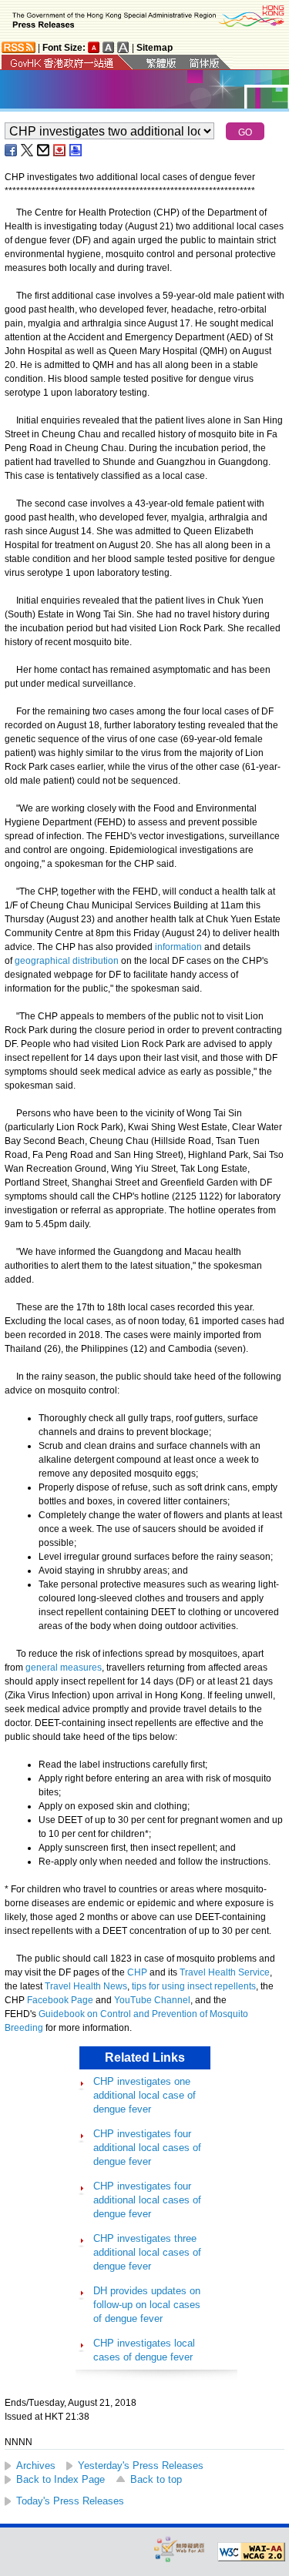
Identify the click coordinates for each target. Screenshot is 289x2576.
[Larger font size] (109, 47)
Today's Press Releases (70, 2501)
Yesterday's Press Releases (141, 2466)
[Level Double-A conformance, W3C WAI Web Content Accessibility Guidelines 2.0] (251, 2552)
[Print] (76, 150)
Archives (36, 2466)
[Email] (44, 150)
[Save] (60, 150)
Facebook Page (60, 2000)
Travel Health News (86, 1986)
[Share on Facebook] (12, 150)
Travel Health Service (225, 1972)
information (178, 947)
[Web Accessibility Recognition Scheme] (180, 2549)
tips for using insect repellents (194, 1986)
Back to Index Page (60, 2479)
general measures (64, 1668)
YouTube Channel (152, 2000)
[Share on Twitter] (28, 150)
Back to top (156, 2479)
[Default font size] (94, 47)
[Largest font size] (123, 47)
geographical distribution (67, 961)
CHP (137, 1972)
